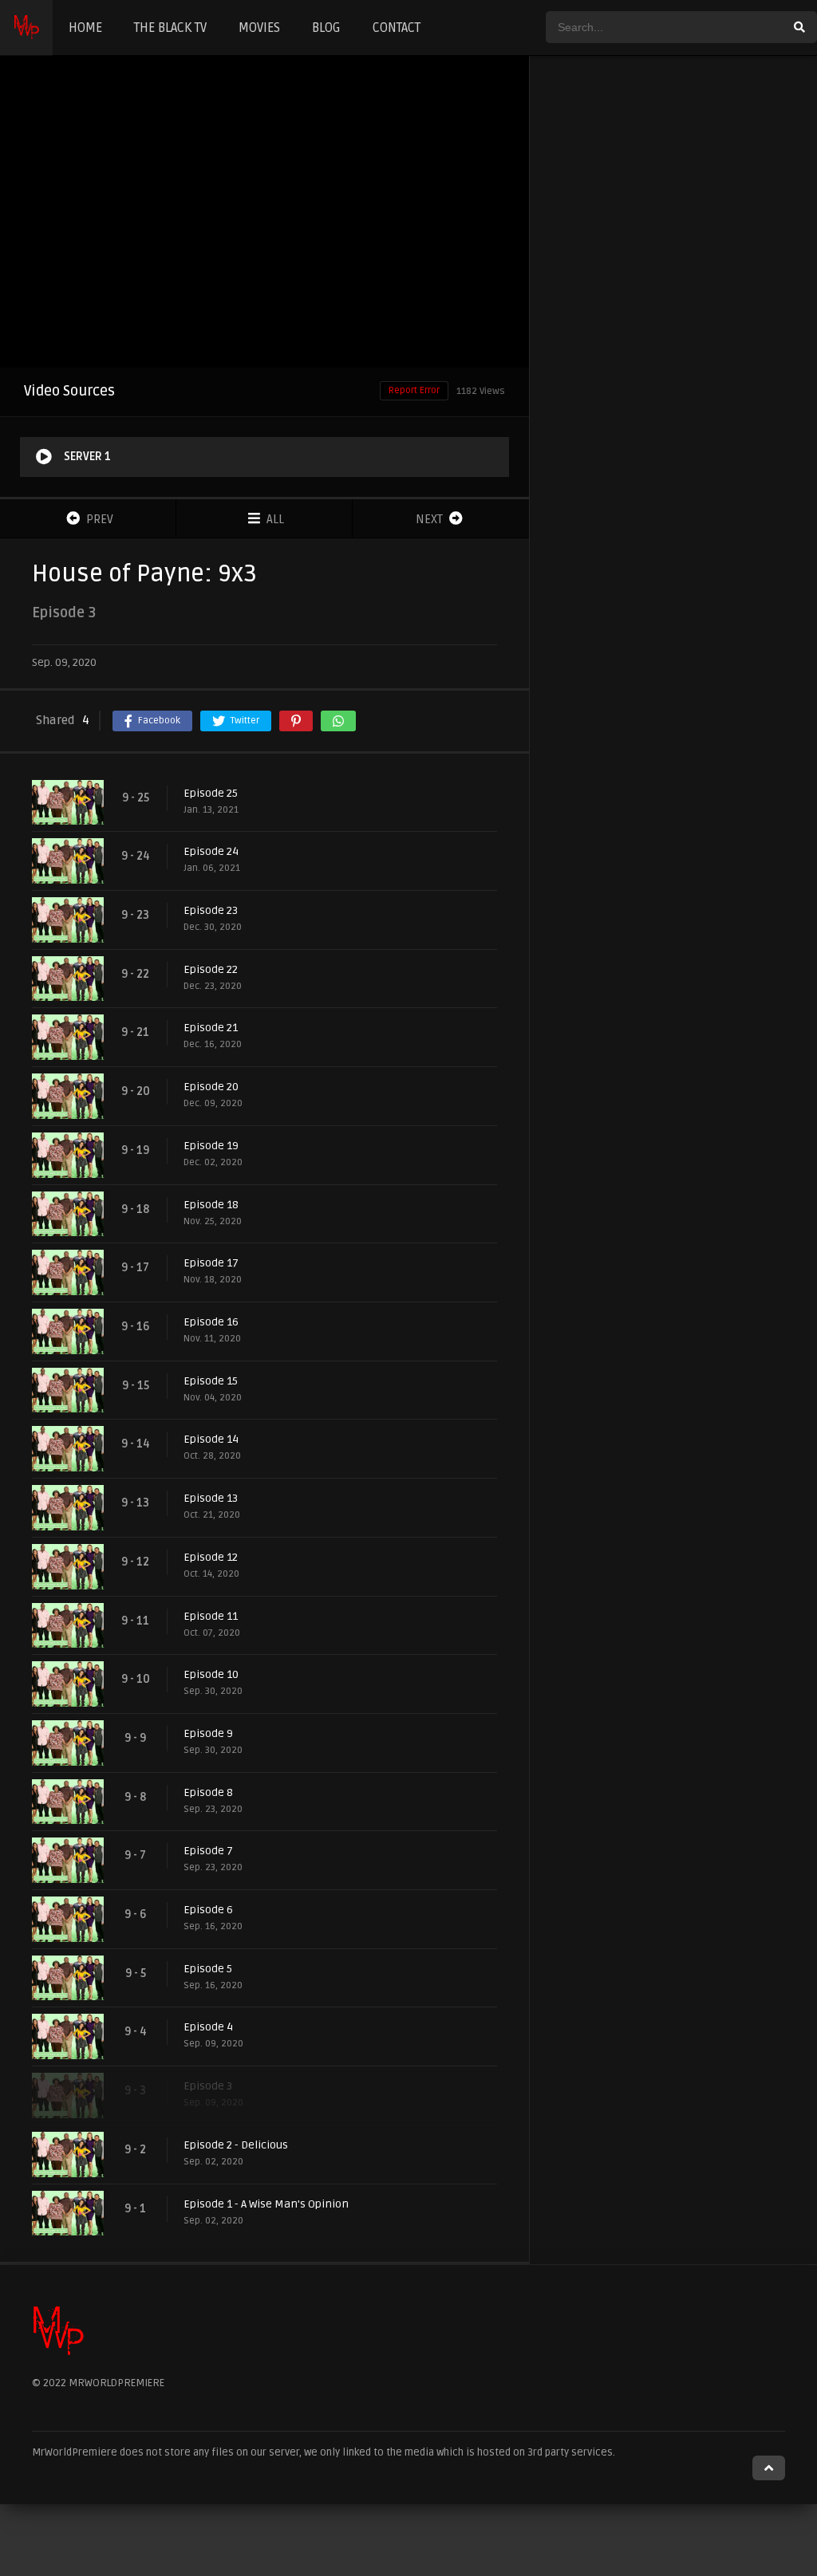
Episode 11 (211, 1616)
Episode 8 (208, 1792)
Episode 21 (211, 1028)
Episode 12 (211, 1557)
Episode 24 (211, 851)
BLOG (326, 28)
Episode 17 (211, 1263)
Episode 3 (208, 2086)
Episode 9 (208, 1733)
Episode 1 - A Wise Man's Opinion (266, 2204)
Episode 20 (211, 1087)
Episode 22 (211, 969)
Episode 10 (211, 1674)
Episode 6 (208, 1910)
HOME (85, 28)
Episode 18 (211, 1205)
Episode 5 (208, 1969)
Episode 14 (211, 1439)
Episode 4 (208, 2027)
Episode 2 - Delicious (236, 2145)
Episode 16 (211, 1322)
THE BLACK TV (170, 28)
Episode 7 (208, 1851)
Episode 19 (211, 1146)
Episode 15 (211, 1381)
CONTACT (397, 28)
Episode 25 (211, 793)
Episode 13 (211, 1498)
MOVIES (259, 28)
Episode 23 (211, 910)
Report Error (414, 390)
